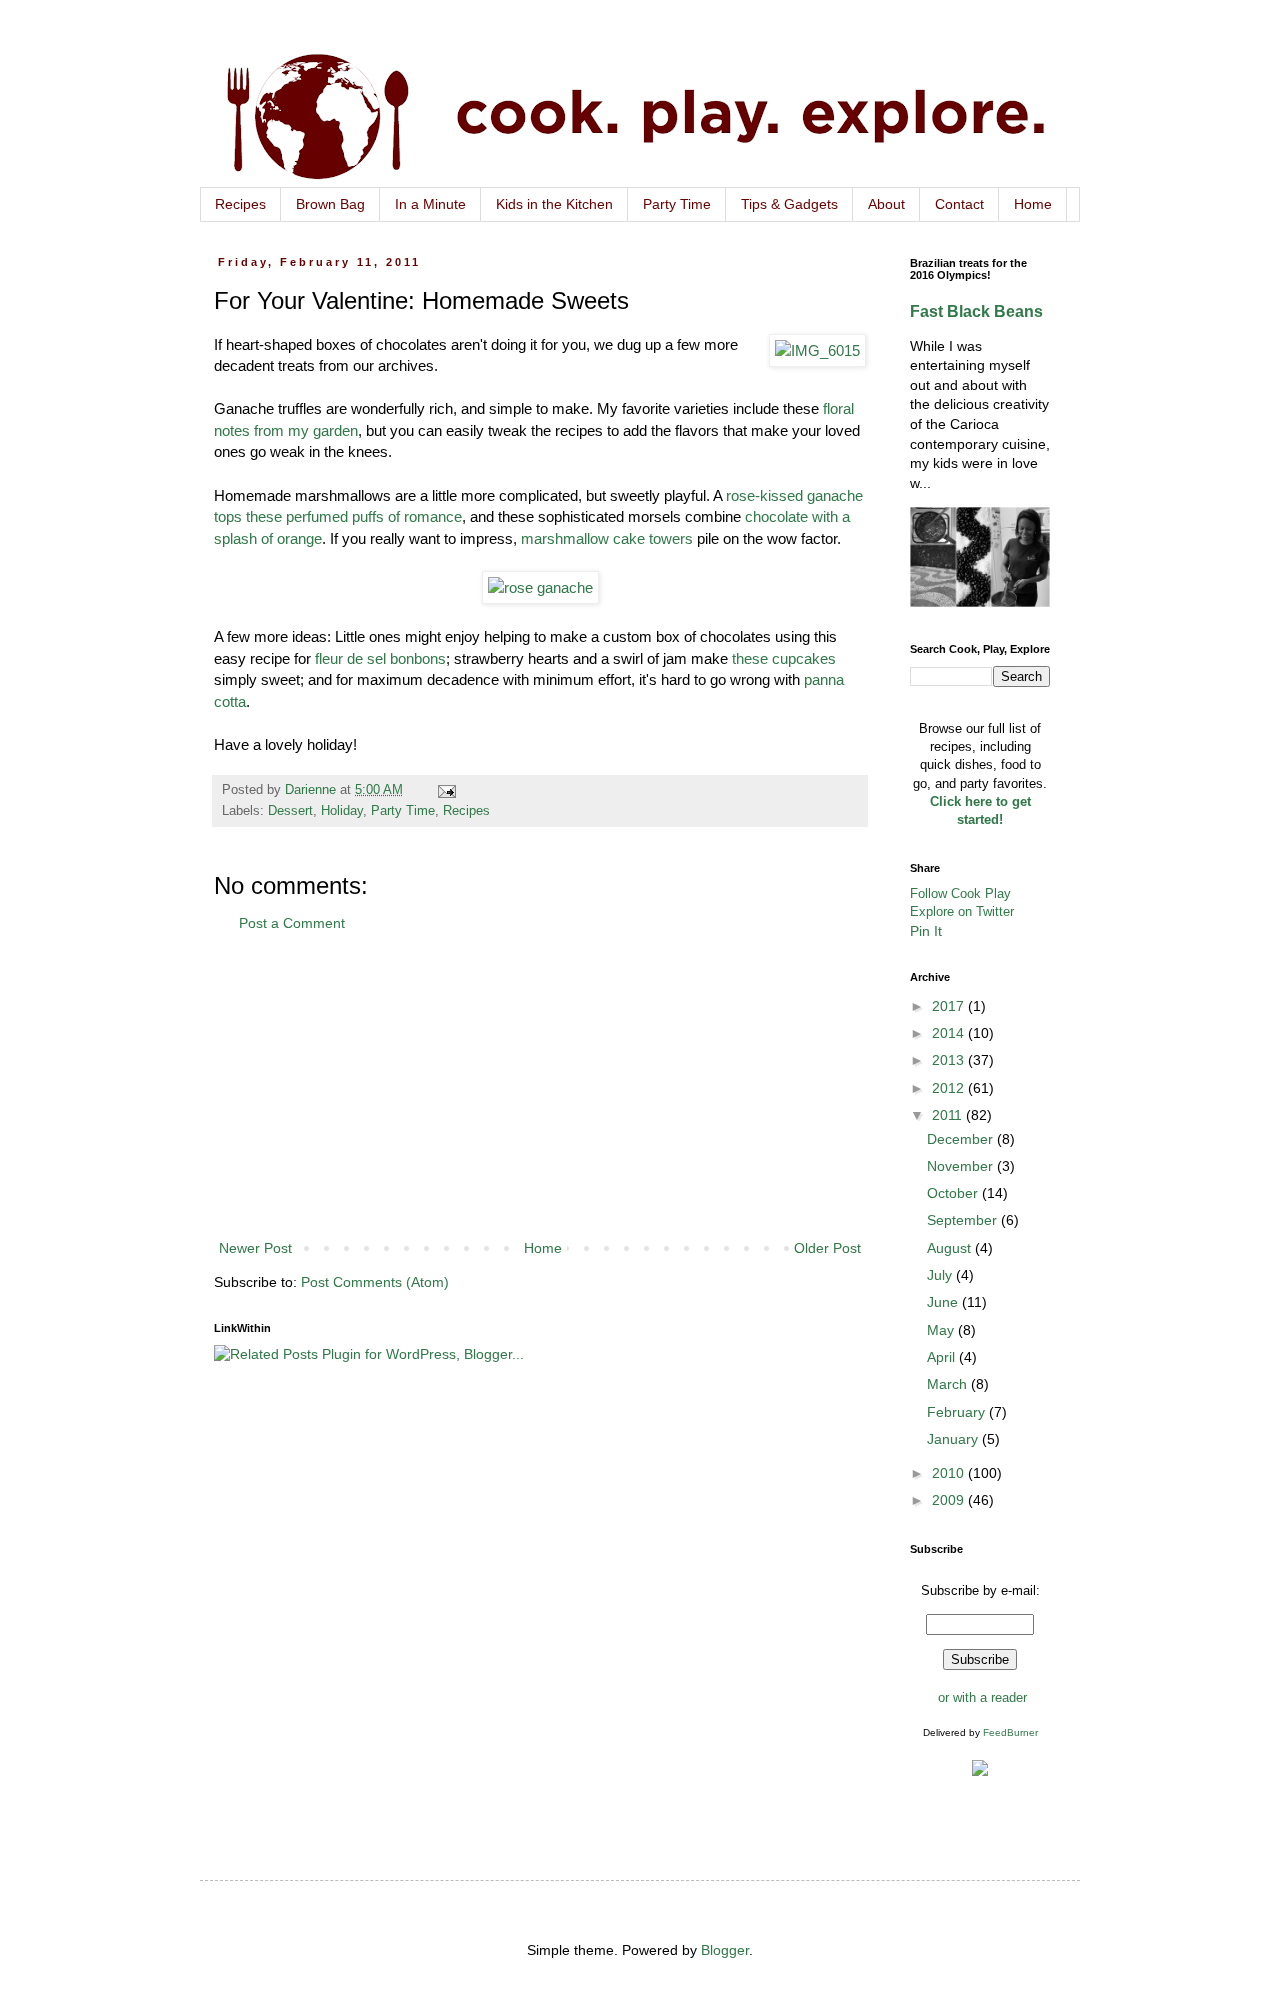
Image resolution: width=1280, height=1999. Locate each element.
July (941, 1275)
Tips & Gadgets (789, 204)
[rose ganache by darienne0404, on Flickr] (540, 587)
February (958, 1412)
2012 (950, 1088)
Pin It (926, 931)
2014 (950, 1033)
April (943, 1357)
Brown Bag (330, 204)
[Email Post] (446, 790)
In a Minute (430, 204)
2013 (950, 1060)
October (954, 1193)
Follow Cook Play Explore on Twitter (962, 902)
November (962, 1166)
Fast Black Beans (976, 311)
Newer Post (255, 1248)
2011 (949, 1115)
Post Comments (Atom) (375, 1282)
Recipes (240, 204)
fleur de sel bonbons (380, 658)
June (944, 1302)
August (951, 1248)
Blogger (725, 1950)
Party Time (677, 204)
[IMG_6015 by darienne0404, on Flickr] (817, 351)
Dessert (290, 811)
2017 (950, 1006)
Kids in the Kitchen (554, 204)
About (886, 204)
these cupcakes (784, 658)
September (964, 1220)
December (962, 1139)
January (954, 1439)
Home (1033, 204)
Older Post (827, 1248)
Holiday (342, 811)
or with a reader (982, 1697)
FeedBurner (1010, 1732)
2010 (950, 1473)
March (949, 1384)
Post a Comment (292, 923)
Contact (959, 204)
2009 (950, 1500)
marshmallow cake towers (607, 538)
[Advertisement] (540, 1086)
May (942, 1330)
